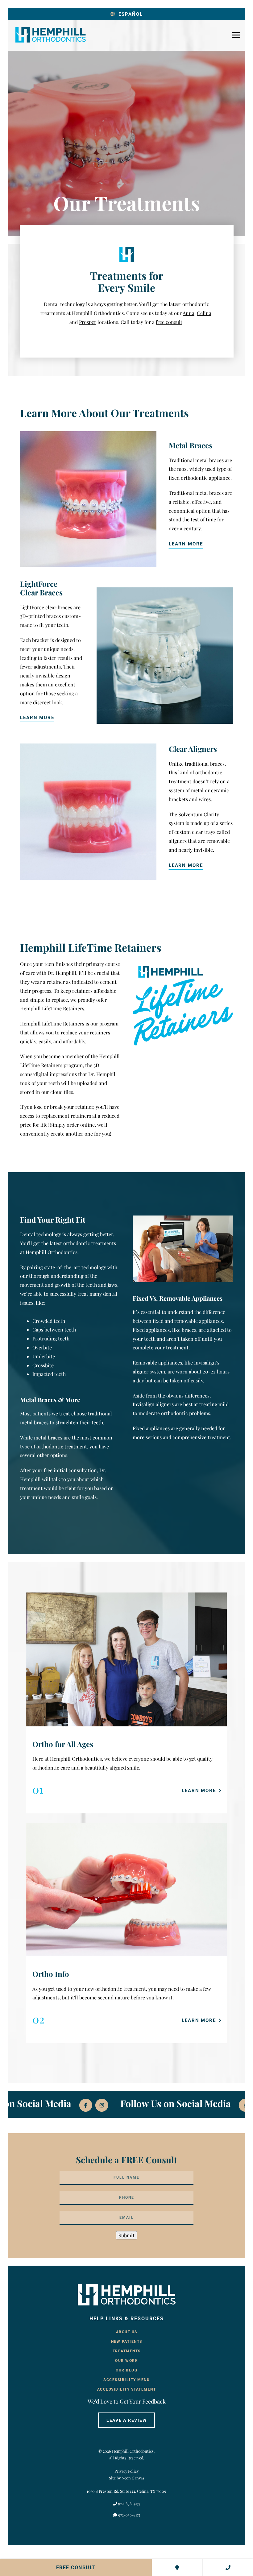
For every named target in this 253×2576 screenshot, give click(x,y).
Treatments (127, 2351)
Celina (204, 313)
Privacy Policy (126, 2471)
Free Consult (76, 2568)
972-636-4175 (129, 2503)
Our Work (126, 2361)
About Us (127, 2332)
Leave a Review (127, 2420)
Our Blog (126, 2370)
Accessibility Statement (127, 2389)
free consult (169, 322)
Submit (126, 2235)
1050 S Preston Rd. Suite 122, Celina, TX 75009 (126, 2491)
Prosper (88, 322)
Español (131, 14)
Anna (189, 313)
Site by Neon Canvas (127, 2478)
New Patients (127, 2342)
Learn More (186, 544)
